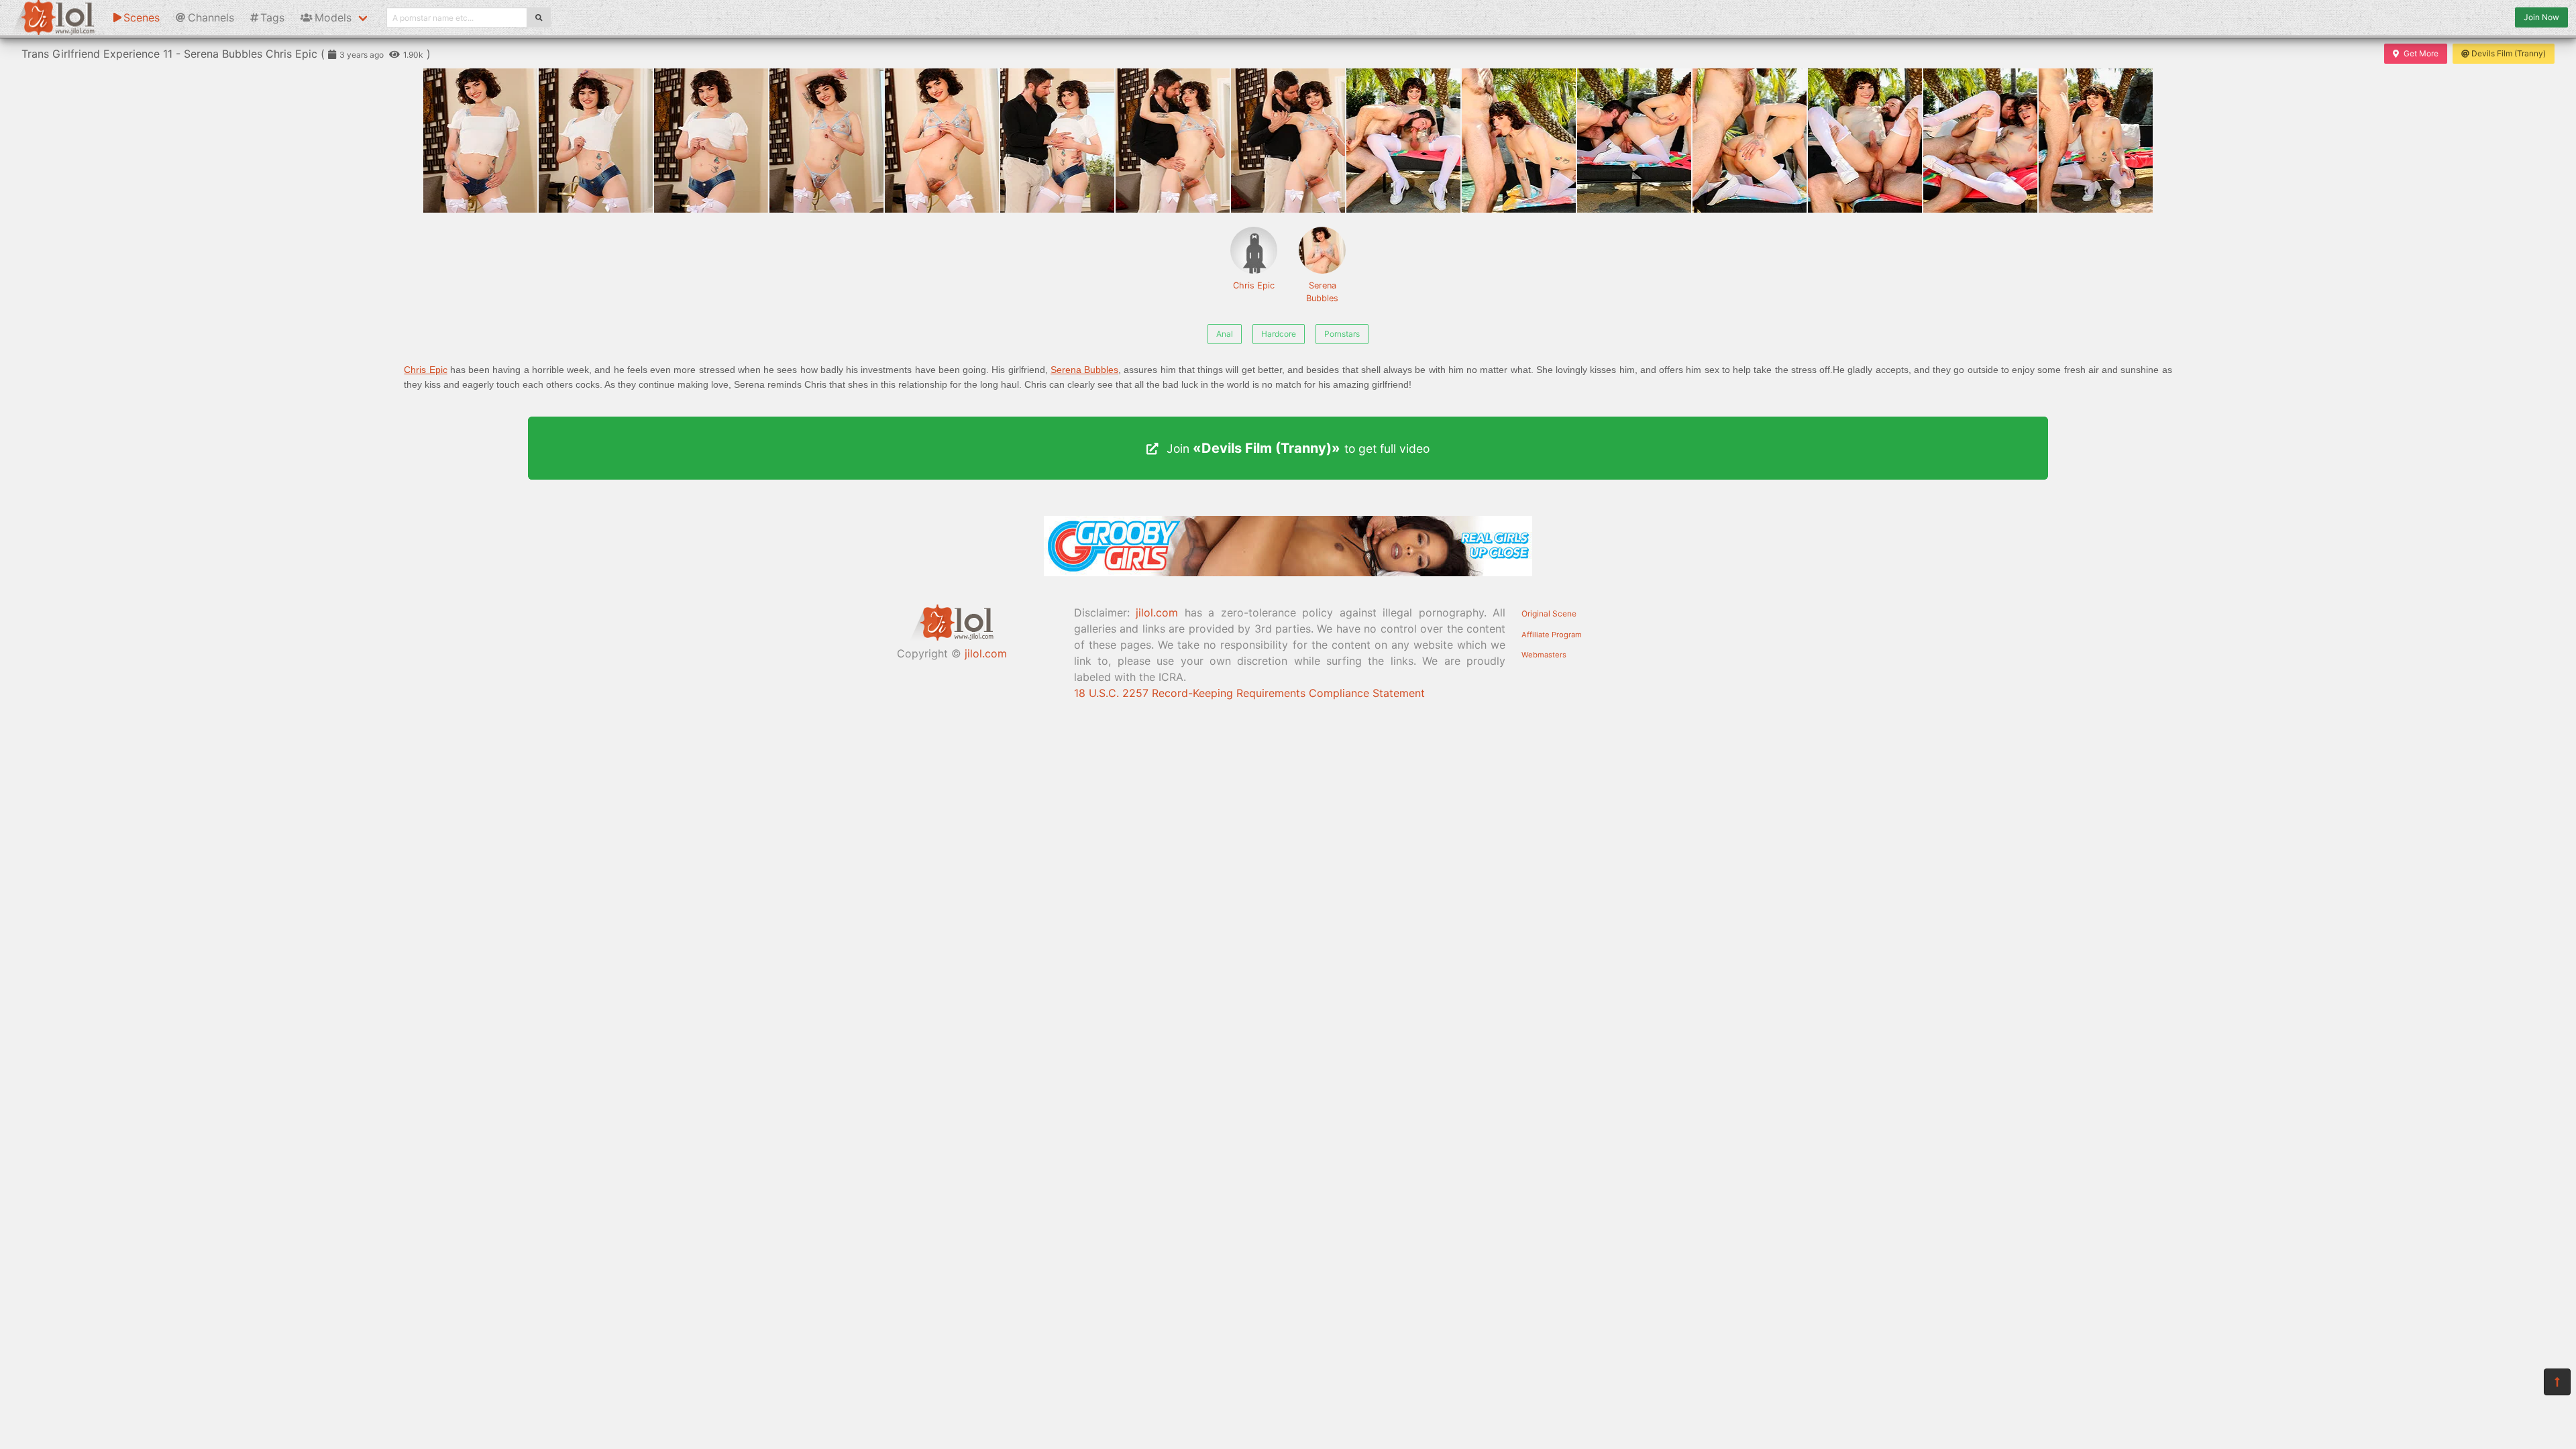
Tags (272, 17)
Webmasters (1544, 655)
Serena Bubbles (1322, 292)
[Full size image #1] (596, 141)
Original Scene (1549, 613)
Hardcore (1279, 334)
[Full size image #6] (1173, 141)
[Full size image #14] (2096, 141)
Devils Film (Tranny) (2509, 53)
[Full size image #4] (942, 141)
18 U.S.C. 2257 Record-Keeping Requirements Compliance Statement (1249, 693)
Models (333, 17)
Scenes (142, 17)
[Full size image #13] (1980, 141)
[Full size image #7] (1288, 141)
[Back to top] (2557, 1382)
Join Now (2541, 17)
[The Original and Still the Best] (1288, 572)
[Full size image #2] (711, 141)
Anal (1225, 334)
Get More (2421, 53)
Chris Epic (1254, 285)
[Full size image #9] (1519, 141)
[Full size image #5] (1057, 141)
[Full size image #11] (1750, 141)
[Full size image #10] (1634, 141)
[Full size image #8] (1403, 141)
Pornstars (1342, 334)
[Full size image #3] (826, 141)
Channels (211, 17)
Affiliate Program (1552, 635)
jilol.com (986, 653)
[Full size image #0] (480, 141)
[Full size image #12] (1865, 141)
